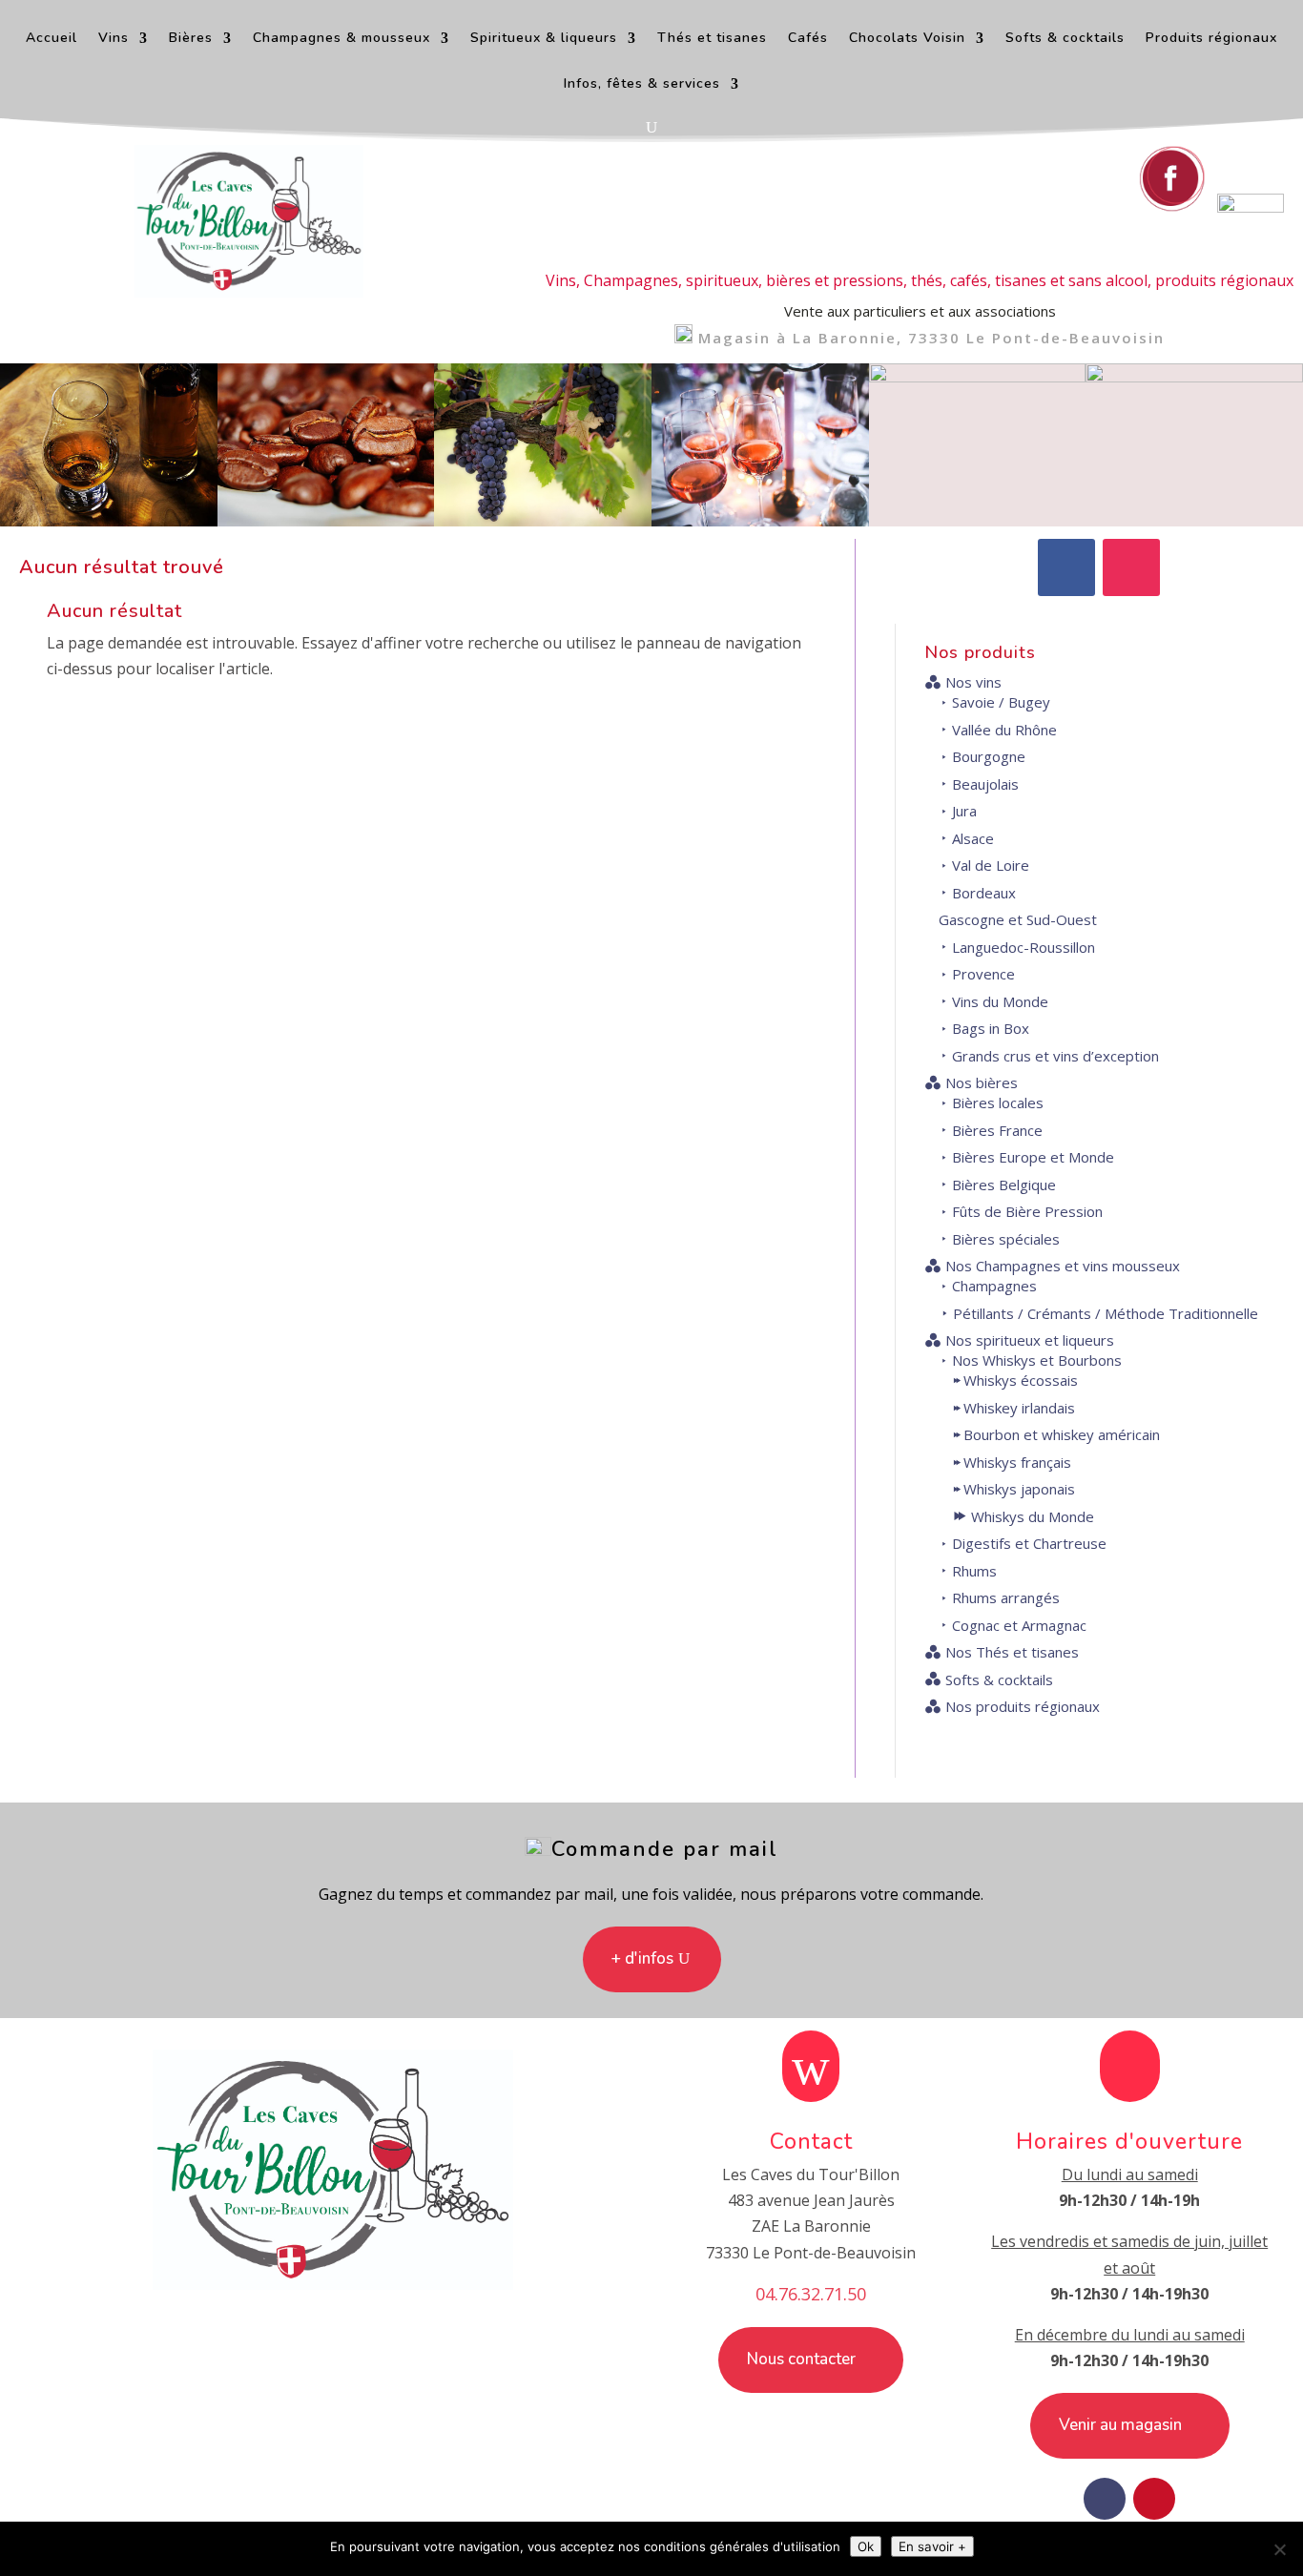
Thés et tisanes (712, 39)
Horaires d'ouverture (1129, 2142)
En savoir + (932, 2546)
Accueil (52, 39)
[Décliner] (1279, 2549)
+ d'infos (642, 1958)
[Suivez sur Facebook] (1066, 567)
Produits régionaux (1211, 39)
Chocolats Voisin (907, 39)
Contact (811, 2142)
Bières (191, 39)
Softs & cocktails (1065, 39)
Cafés (808, 39)
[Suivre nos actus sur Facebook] (1172, 207)
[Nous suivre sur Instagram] (1251, 207)
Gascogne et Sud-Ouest (1018, 919)
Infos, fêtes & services (642, 85)
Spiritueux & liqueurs (544, 39)
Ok (866, 2546)
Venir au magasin (1120, 2425)
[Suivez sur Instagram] (1131, 567)
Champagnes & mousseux (341, 39)
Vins (114, 39)
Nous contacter (801, 2359)
